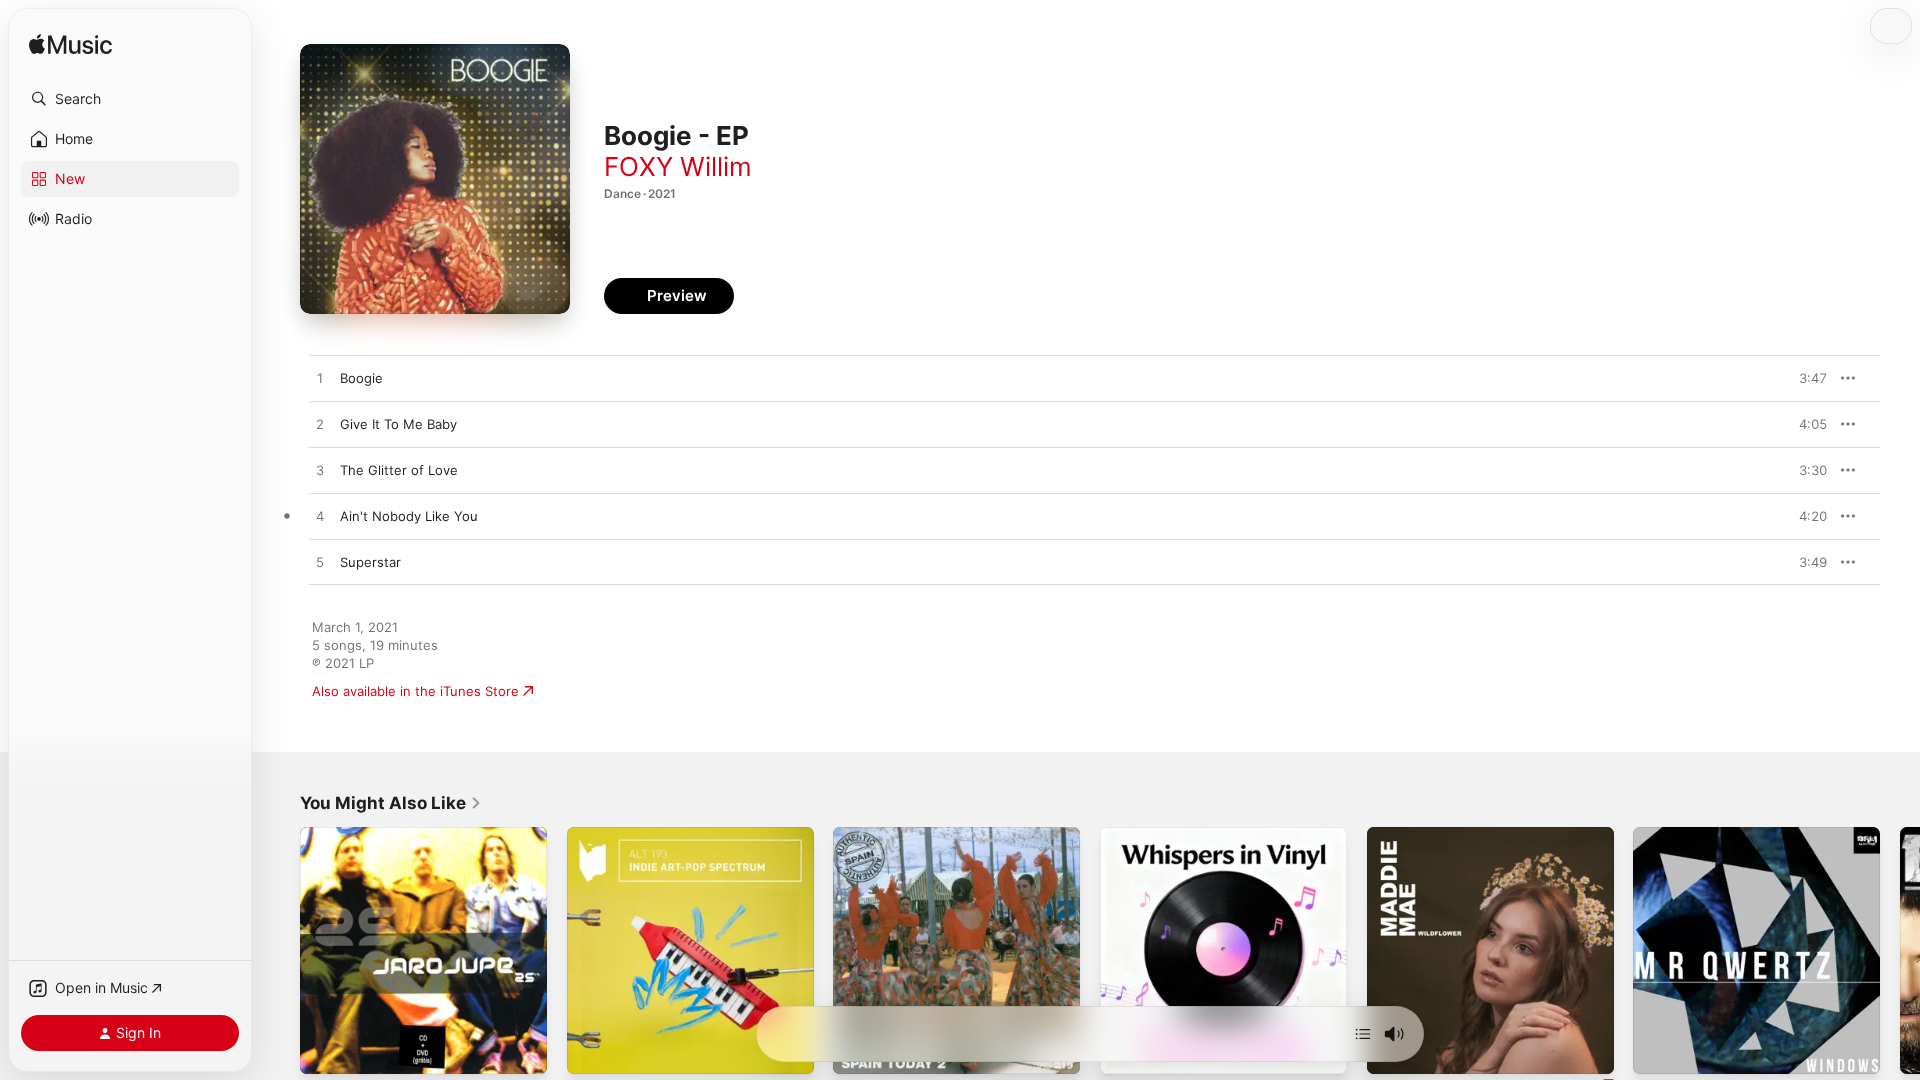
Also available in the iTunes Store (415, 691)
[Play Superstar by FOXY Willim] (320, 563)
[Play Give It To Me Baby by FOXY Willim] (320, 425)
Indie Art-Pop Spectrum (640, 835)
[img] (70, 45)
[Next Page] (1900, 950)
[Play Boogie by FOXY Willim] (320, 379)
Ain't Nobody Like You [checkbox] (409, 516)
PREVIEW (1805, 378)
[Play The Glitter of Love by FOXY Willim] (320, 471)
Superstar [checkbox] (370, 562)
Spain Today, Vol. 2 (892, 835)
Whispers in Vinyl (1153, 835)
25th (314, 835)
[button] (130, 99)
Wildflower (1400, 835)
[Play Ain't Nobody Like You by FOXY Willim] (320, 517)
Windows (1661, 835)
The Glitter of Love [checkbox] (399, 470)
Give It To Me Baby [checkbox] (398, 424)
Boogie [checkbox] (361, 378)
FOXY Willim (678, 166)
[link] (391, 803)
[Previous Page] (280, 950)
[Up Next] (1363, 1034)
